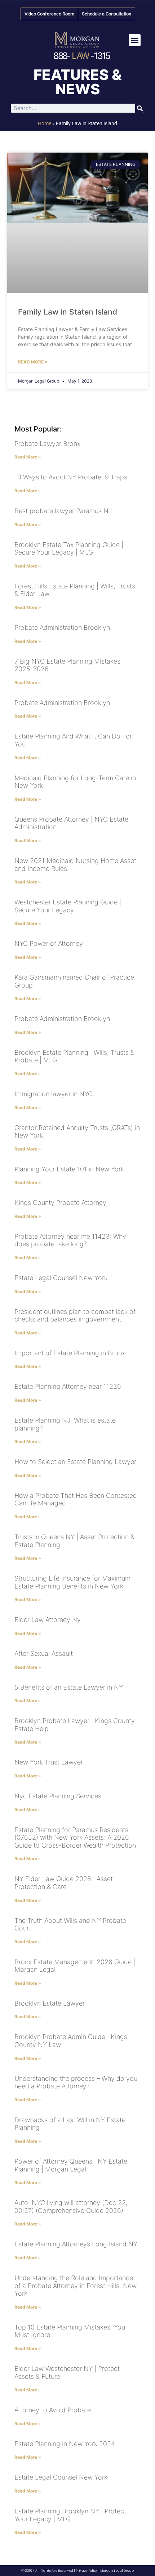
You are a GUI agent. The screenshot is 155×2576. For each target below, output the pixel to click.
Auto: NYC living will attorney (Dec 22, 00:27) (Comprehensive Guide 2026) (71, 2207)
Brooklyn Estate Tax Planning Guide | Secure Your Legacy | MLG (69, 549)
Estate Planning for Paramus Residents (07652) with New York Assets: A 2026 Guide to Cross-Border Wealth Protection (75, 1838)
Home (45, 123)
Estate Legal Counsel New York (61, 1278)
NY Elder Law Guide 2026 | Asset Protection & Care (64, 1883)
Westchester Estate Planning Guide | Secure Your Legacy (68, 906)
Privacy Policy (87, 2571)
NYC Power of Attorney (49, 943)
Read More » (33, 362)
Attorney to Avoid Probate (53, 2410)
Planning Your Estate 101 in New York (69, 1169)
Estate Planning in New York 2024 (65, 2444)
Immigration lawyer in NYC (54, 1094)
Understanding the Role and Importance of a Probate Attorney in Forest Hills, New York (76, 2286)
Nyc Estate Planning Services (58, 1796)
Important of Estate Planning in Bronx (70, 1353)
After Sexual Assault (44, 1653)
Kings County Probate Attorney (60, 1203)
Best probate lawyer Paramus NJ (63, 511)
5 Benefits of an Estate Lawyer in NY (69, 1687)
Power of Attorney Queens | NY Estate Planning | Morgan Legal (71, 2165)
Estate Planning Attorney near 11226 (68, 1386)
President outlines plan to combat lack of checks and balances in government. (75, 1316)
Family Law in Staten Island (68, 312)
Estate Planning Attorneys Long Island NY (76, 2244)
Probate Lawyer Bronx (47, 444)
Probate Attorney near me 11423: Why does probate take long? (70, 1240)
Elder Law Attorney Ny (48, 1620)
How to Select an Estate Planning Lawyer (75, 1462)
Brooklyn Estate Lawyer (50, 2003)
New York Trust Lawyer (49, 1762)
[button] (135, 40)
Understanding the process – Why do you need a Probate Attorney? (76, 2082)
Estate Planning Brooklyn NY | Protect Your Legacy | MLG (70, 2515)
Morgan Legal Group (117, 2571)
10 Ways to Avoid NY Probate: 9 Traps (71, 477)
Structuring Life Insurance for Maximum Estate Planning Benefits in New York (72, 1582)
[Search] (140, 108)
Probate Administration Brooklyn (62, 627)
